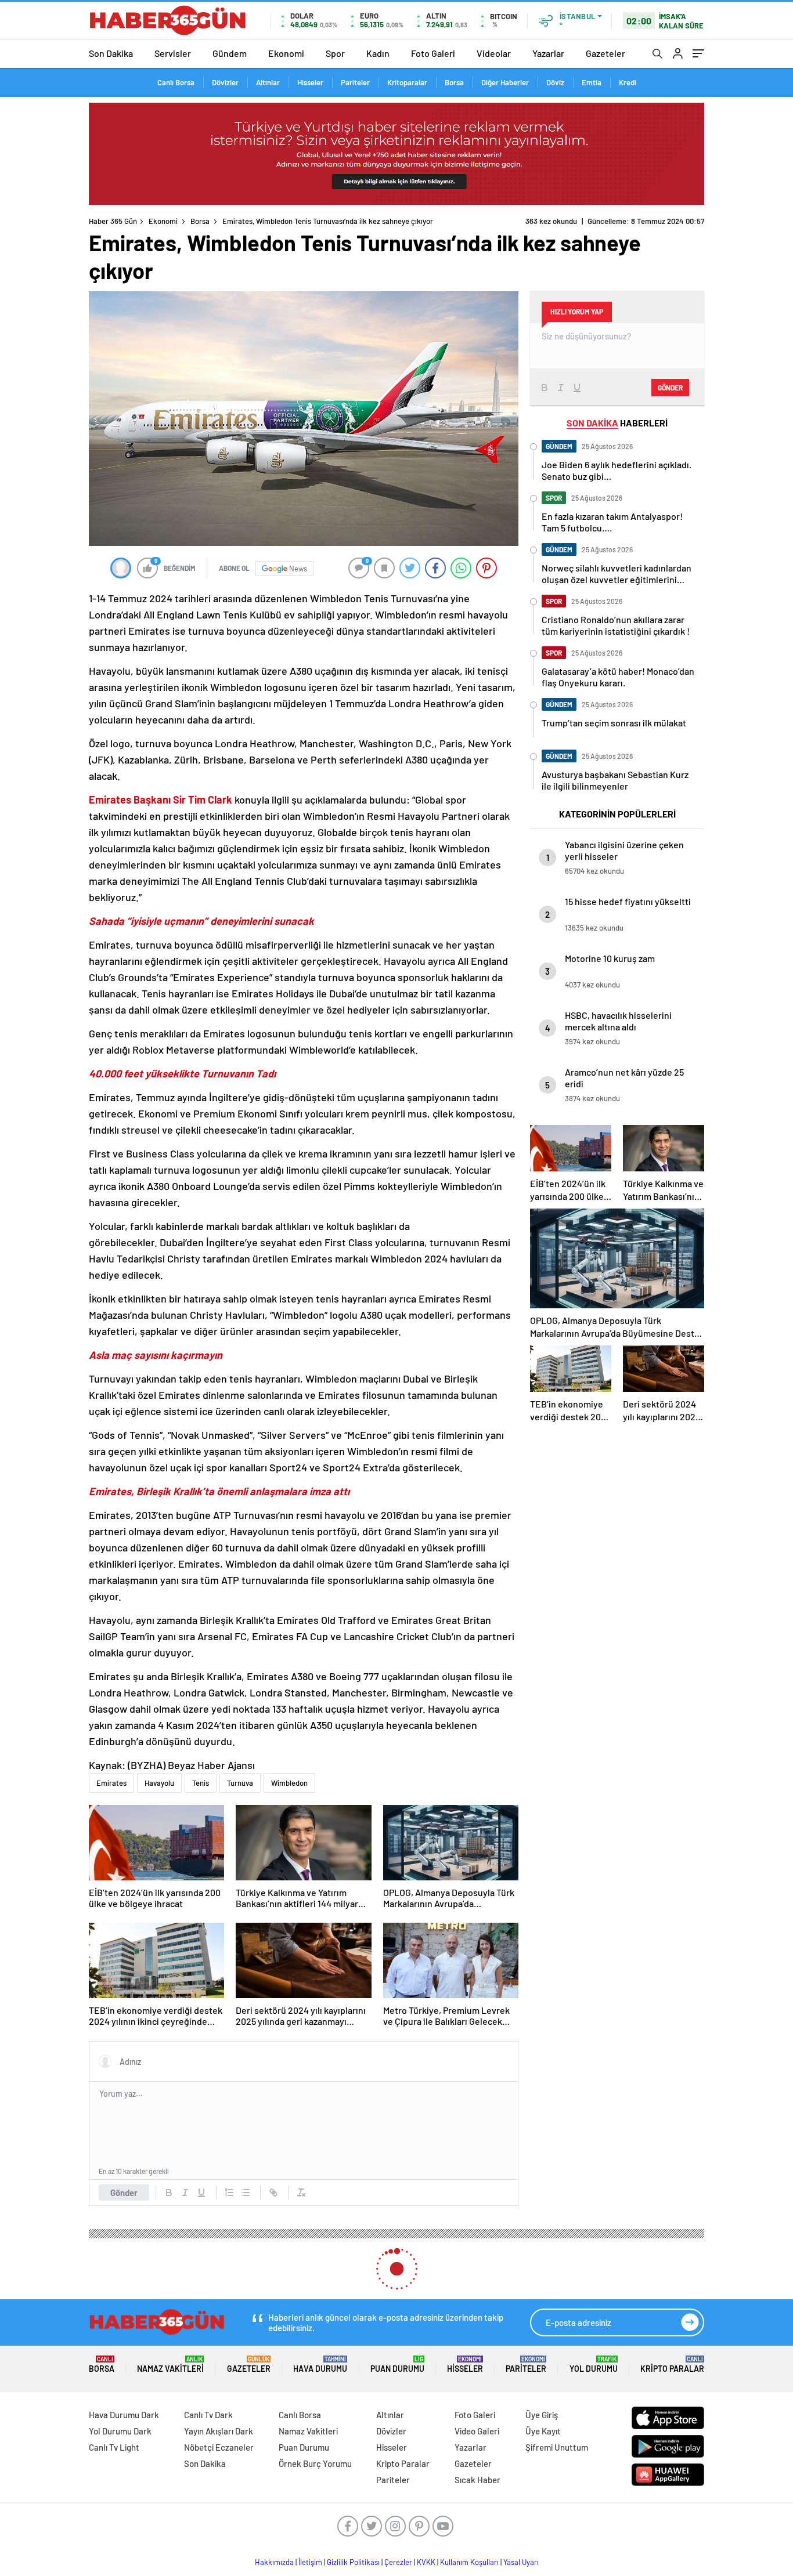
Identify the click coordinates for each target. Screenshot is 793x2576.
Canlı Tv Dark (208, 2415)
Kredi (628, 82)
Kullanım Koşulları (469, 2562)
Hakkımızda (274, 2562)
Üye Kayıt (543, 2431)
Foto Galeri (433, 53)
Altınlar (268, 82)
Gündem (230, 53)
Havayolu (159, 1783)
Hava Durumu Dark (124, 2415)
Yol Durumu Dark (120, 2431)
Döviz (555, 82)
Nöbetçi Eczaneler (219, 2447)
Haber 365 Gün (113, 221)
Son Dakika (111, 53)
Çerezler (398, 2562)
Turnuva (240, 1783)
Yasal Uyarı (521, 2562)
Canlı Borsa (176, 82)
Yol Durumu (594, 2365)
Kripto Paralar (672, 2365)
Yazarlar (548, 53)
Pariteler (355, 82)
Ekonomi (286, 53)
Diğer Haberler (505, 82)
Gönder (124, 2193)
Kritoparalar (407, 82)
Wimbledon (289, 1783)
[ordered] (229, 2193)
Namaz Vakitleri (170, 2365)
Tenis (201, 1783)
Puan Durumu (397, 2365)
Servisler (173, 53)
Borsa (454, 82)
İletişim (310, 2562)
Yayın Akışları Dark (219, 2431)
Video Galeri (477, 2431)
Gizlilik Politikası (353, 2562)
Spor (335, 53)
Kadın (378, 53)
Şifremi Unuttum (557, 2447)
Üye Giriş (542, 2415)
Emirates (111, 1783)
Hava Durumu (320, 2365)
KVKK (426, 2562)
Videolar (494, 53)
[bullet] (246, 2193)
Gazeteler (605, 53)
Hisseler (310, 82)
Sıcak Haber (477, 2480)
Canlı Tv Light (114, 2447)
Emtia (592, 82)
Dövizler (225, 82)
